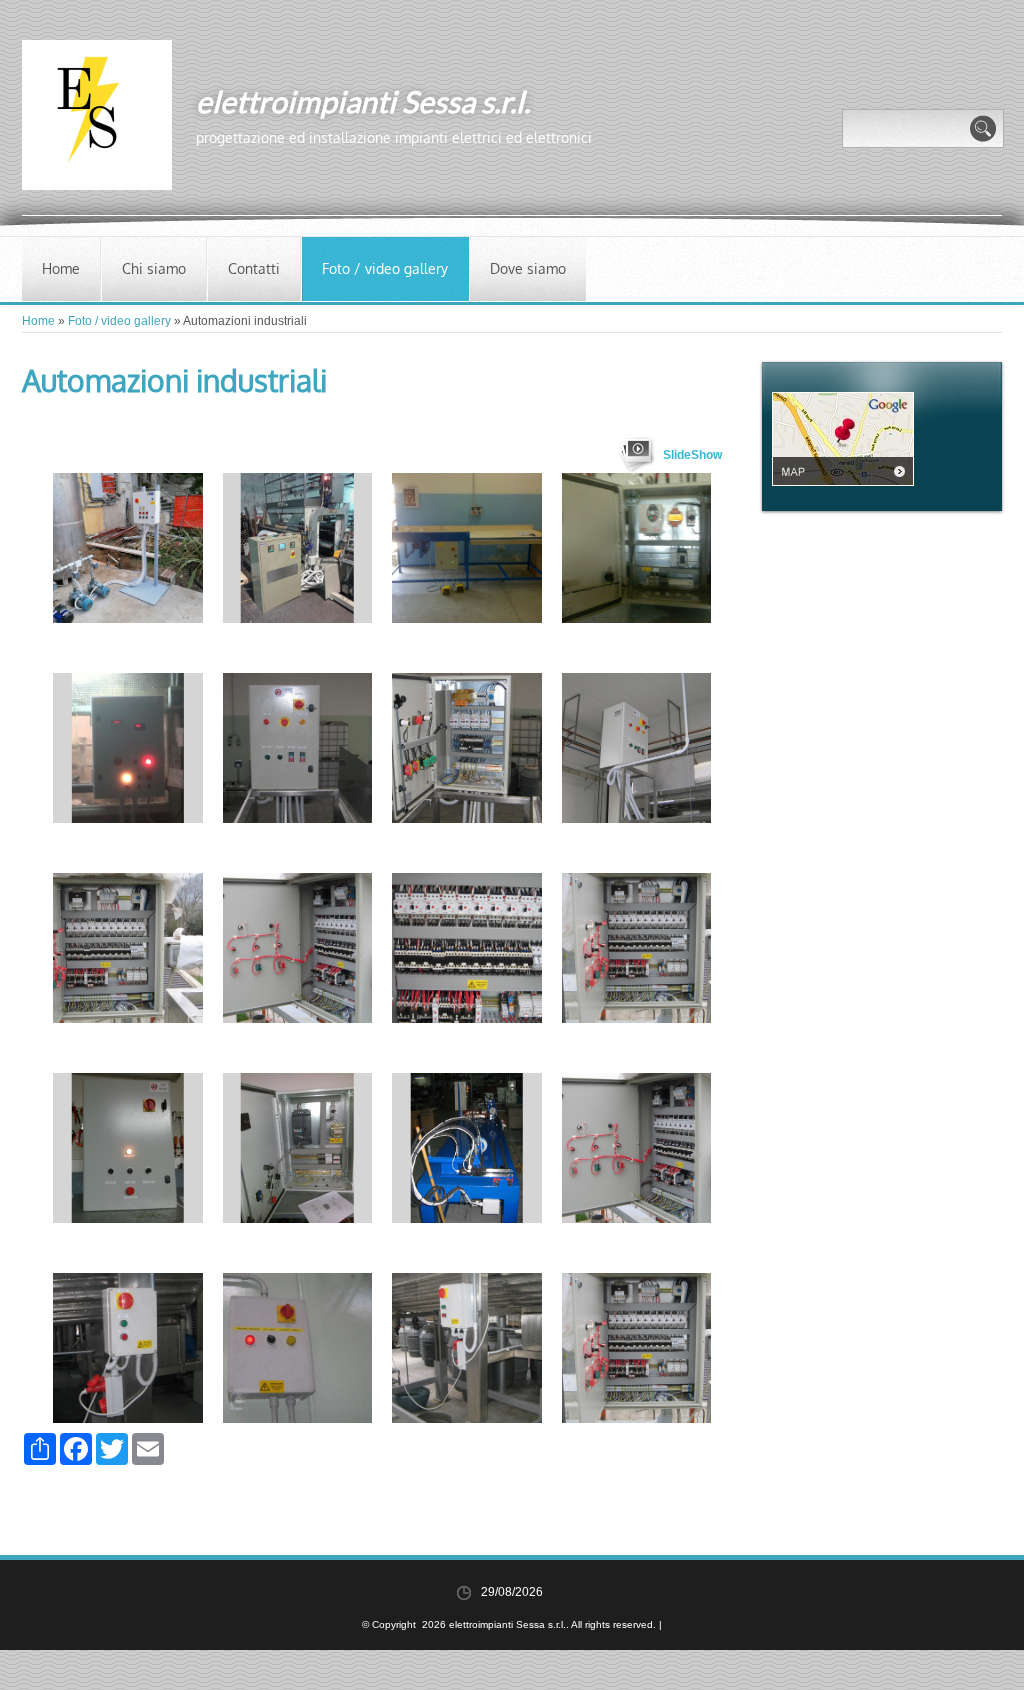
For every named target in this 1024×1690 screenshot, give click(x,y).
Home (61, 268)
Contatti (254, 268)
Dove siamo (528, 268)
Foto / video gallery (385, 268)
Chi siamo (154, 268)
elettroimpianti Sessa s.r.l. (363, 101)
